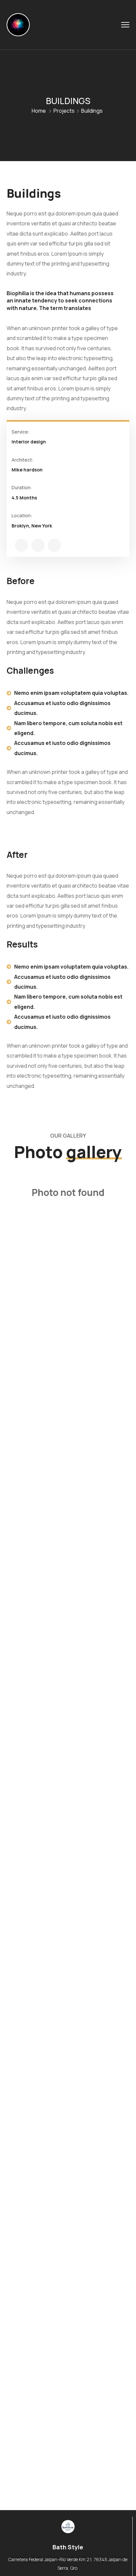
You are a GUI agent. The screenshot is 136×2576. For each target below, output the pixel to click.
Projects (64, 111)
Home (39, 111)
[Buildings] (21, 545)
